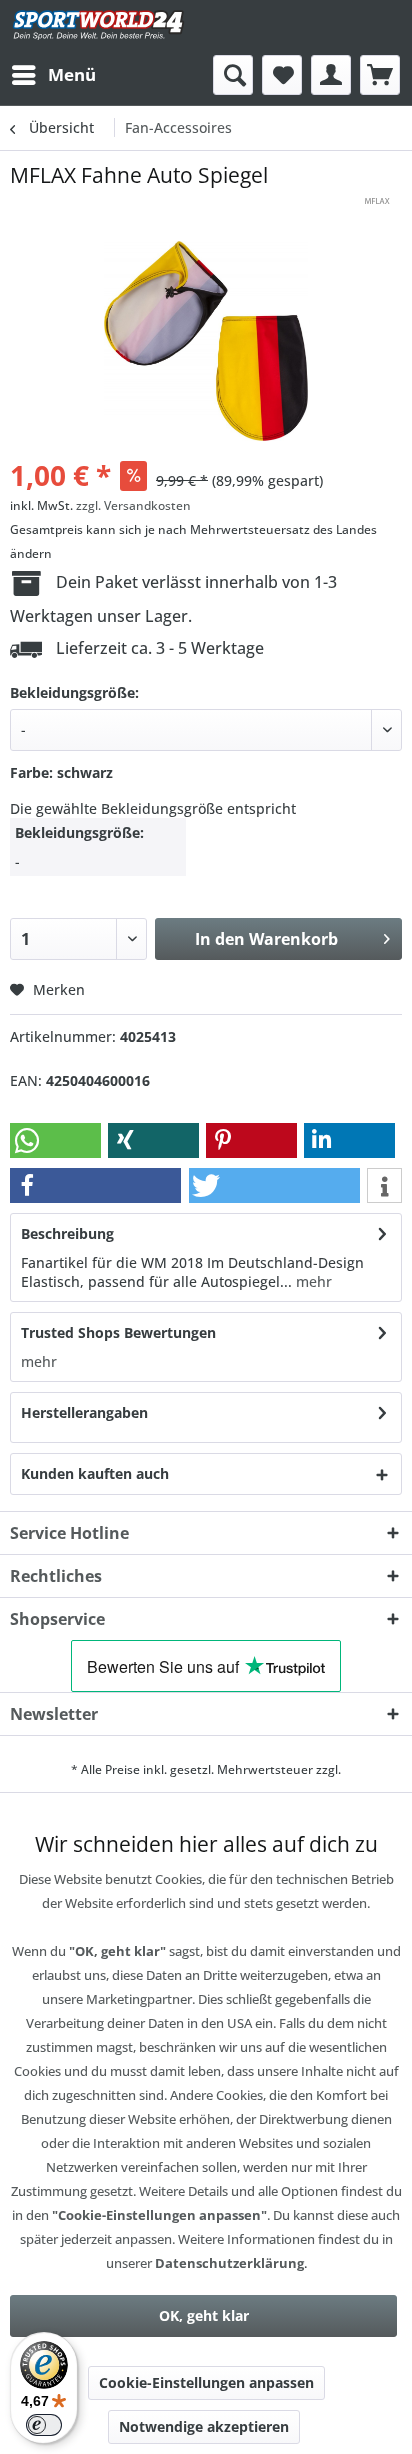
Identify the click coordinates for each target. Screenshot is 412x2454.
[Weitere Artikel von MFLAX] (377, 206)
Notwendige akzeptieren (204, 2426)
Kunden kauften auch (95, 1473)
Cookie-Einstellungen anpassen (206, 2382)
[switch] (44, 2425)
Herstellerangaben (84, 1412)
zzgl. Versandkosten (133, 505)
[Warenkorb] (380, 75)
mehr (312, 1281)
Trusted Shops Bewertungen (118, 1332)
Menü (72, 74)
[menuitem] (53, 75)
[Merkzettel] (282, 75)
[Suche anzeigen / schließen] (233, 75)
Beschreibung (67, 1233)
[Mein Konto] (331, 75)
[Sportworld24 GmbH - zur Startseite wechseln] (98, 27)
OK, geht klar (204, 2315)
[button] (55, 1140)
